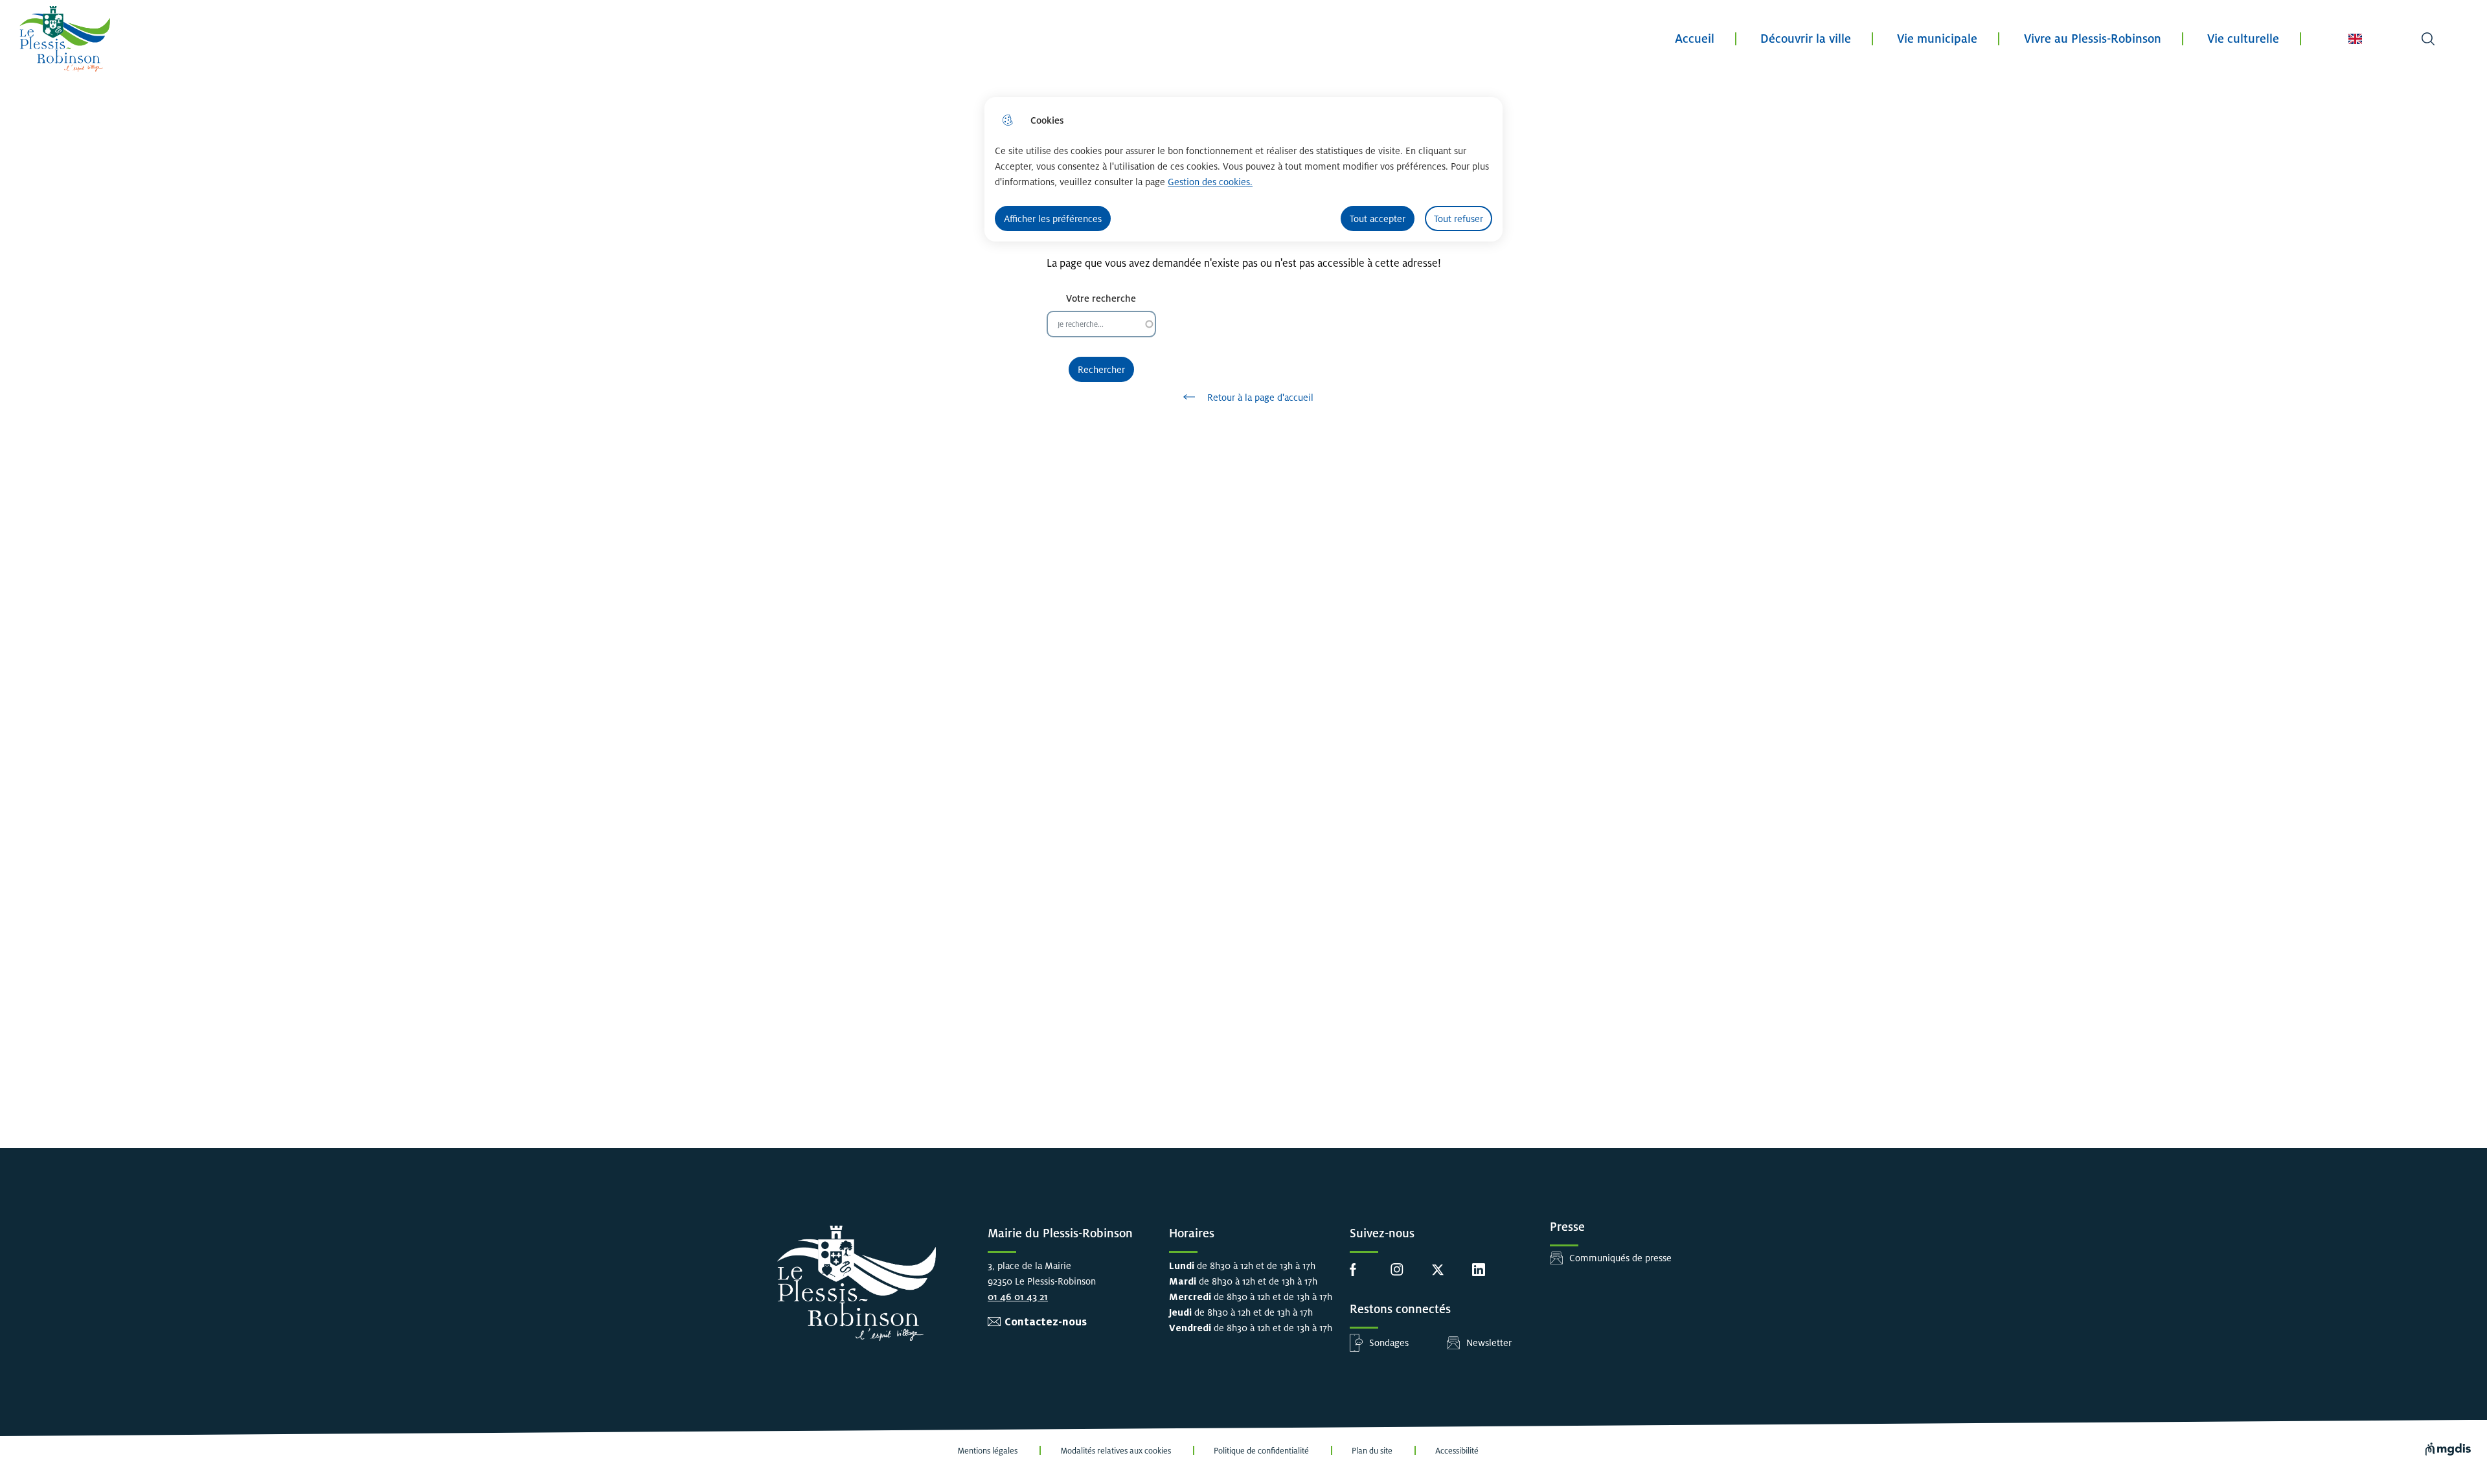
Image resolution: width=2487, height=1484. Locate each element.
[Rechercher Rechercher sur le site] (2428, 39)
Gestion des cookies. (1210, 182)
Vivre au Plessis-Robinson (2093, 39)
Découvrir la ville (1806, 39)
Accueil (1695, 39)
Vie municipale (1937, 39)
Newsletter (1489, 1343)
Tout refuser (1459, 219)
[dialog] (1243, 169)
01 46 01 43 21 (1018, 1297)
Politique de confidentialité (1261, 1451)
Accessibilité (1457, 1451)
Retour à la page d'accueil (1260, 397)
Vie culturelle (2243, 39)
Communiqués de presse (1620, 1258)
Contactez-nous (1046, 1322)
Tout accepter (1378, 219)
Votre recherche (1101, 298)
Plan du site (1372, 1451)
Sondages (1389, 1343)
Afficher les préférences (1053, 219)
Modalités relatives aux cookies (1116, 1451)
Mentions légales (987, 1451)
